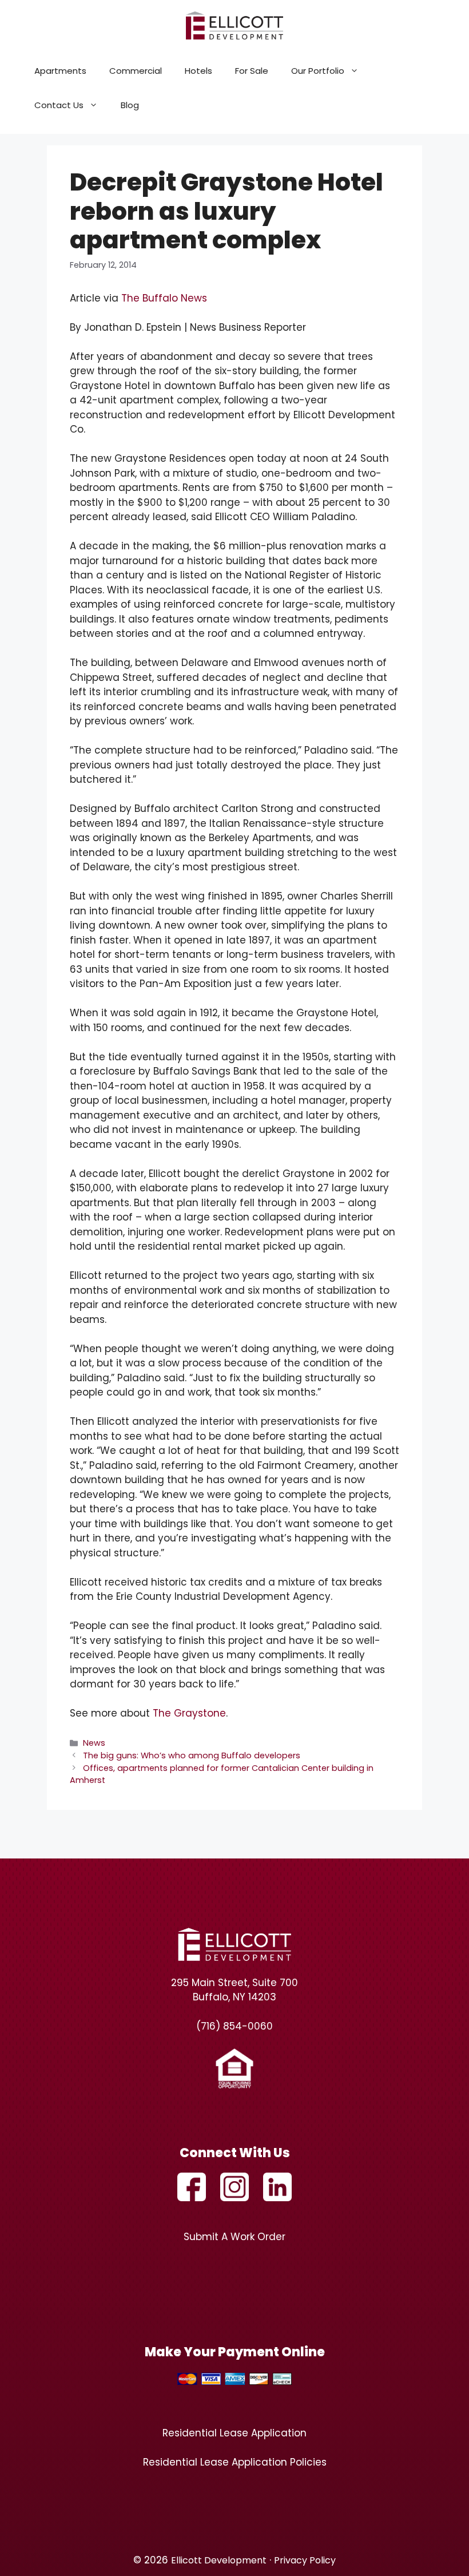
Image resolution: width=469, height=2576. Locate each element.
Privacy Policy (305, 2560)
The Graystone (189, 1713)
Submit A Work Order (234, 2237)
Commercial (136, 71)
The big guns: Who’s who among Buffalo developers (192, 1755)
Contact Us (59, 105)
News (94, 1743)
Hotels (198, 71)
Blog (130, 105)
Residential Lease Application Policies (235, 2462)
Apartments (60, 71)
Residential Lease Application (234, 2433)
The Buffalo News (164, 298)
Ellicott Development (219, 2560)
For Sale (252, 71)
